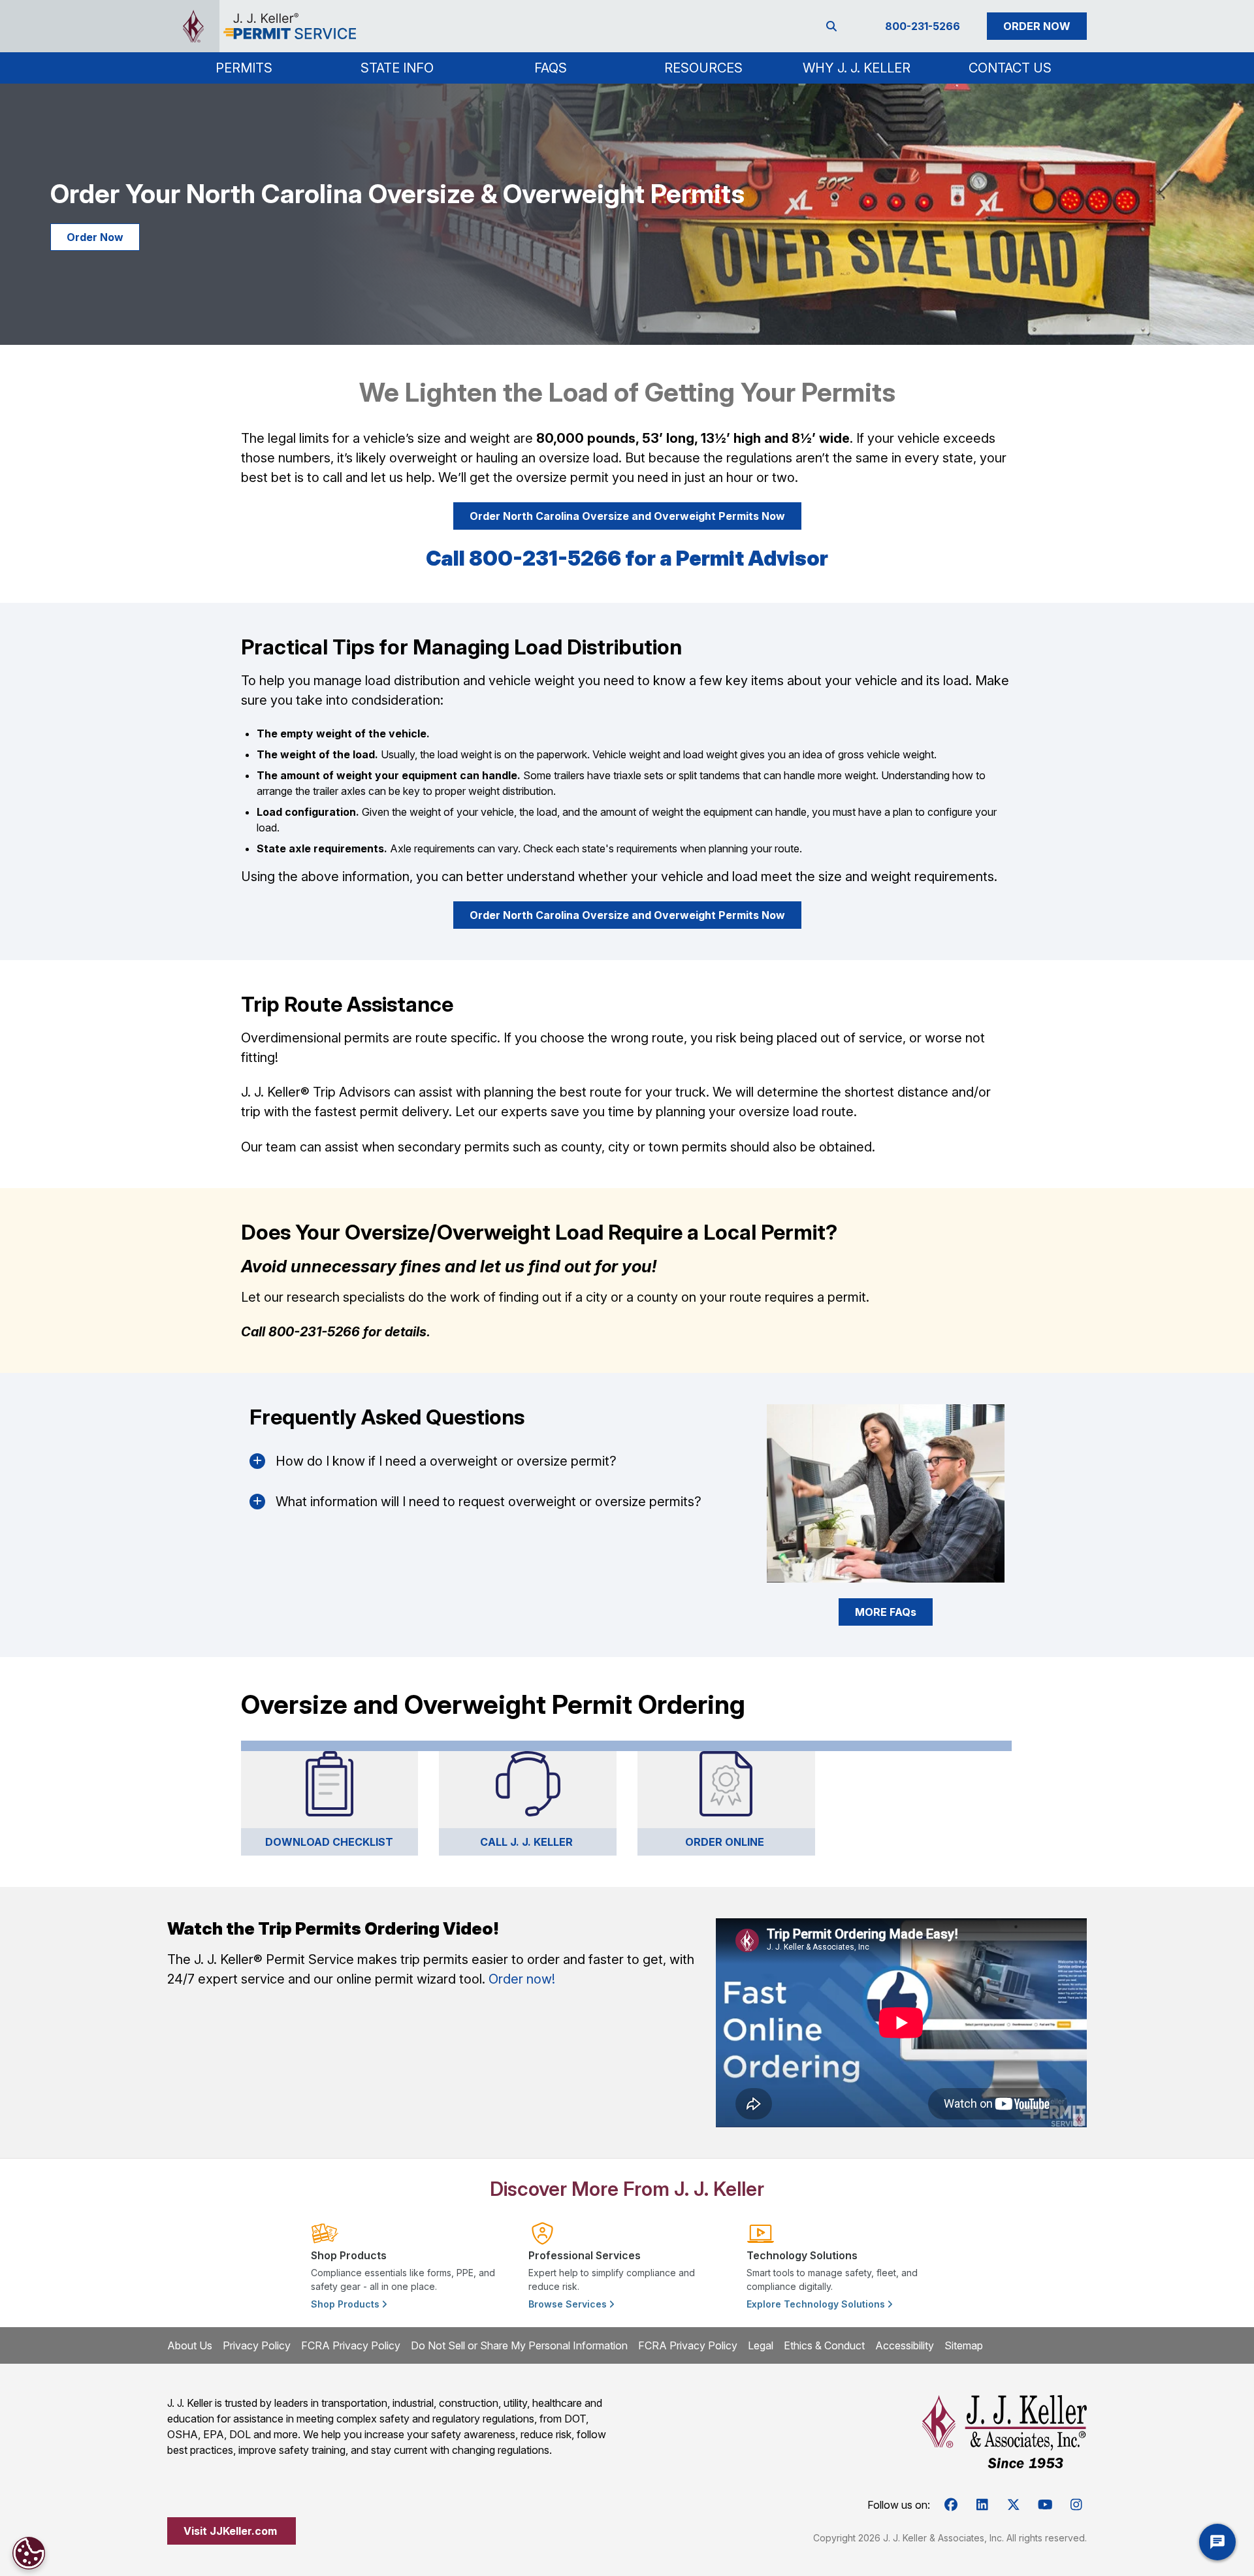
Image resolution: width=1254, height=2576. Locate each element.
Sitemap (964, 2345)
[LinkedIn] (982, 2505)
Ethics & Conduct (824, 2345)
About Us (190, 2345)
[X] (1014, 2505)
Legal (761, 2345)
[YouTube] (1045, 2505)
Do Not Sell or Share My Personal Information (519, 2345)
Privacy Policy (257, 2345)
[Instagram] (1076, 2505)
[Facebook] (951, 2505)
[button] (244, 68)
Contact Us (1010, 68)
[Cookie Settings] (29, 2553)
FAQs (551, 68)
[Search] (834, 26)
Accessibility (905, 2345)
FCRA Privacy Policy (351, 2345)
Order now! (522, 1979)
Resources (703, 68)
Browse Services (569, 2304)
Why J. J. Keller (857, 68)
